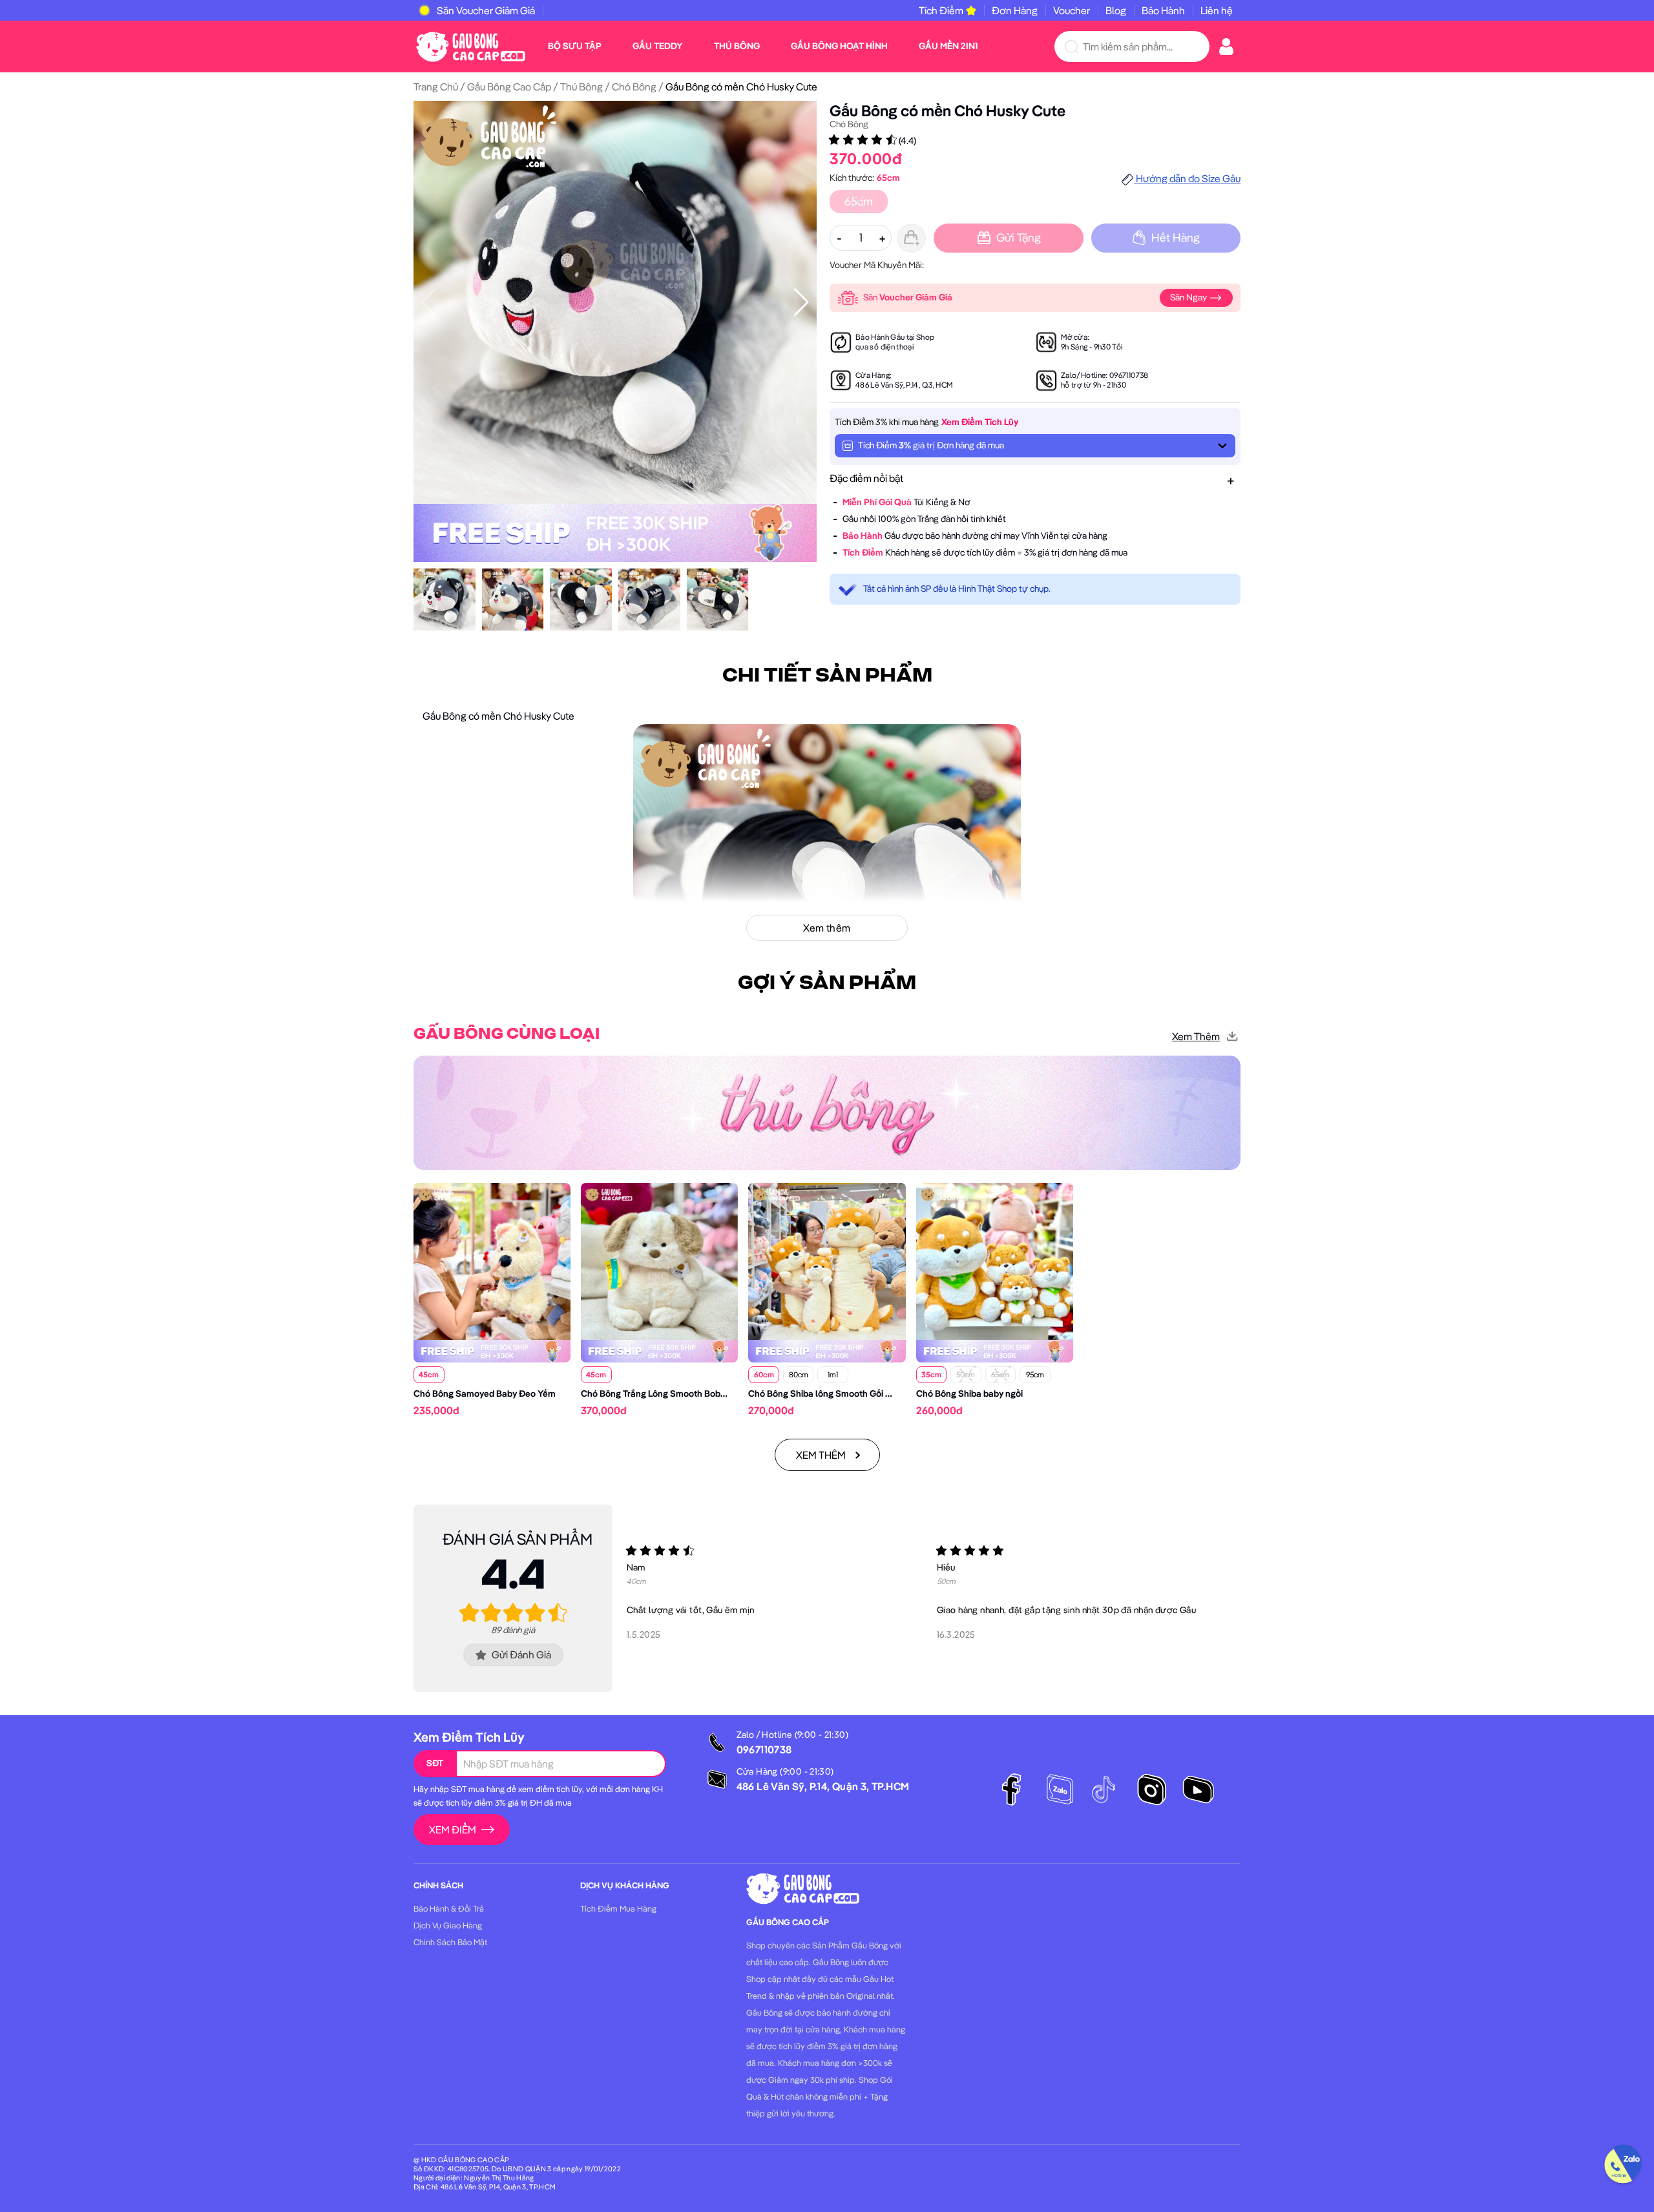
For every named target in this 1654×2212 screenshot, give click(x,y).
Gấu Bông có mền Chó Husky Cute (947, 110)
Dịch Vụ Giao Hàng (448, 1925)
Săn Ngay (1189, 297)
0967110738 (1129, 375)
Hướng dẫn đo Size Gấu (1187, 178)
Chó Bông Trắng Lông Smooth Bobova (658, 1393)
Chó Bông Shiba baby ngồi (969, 1393)
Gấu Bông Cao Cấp (509, 87)
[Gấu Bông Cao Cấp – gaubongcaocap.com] (471, 45)
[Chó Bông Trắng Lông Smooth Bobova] (659, 1260)
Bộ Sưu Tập (575, 46)
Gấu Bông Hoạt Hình (839, 46)
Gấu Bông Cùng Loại (507, 1034)
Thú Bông (737, 46)
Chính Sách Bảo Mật (450, 1942)
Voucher (1072, 10)
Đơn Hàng (1015, 10)
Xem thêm (1196, 1036)
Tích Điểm (941, 10)
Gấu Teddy (658, 46)
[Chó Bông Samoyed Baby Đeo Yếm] (492, 1260)
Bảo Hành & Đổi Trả (449, 1908)
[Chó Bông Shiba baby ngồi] (995, 1260)
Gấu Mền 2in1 (948, 46)
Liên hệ (1217, 10)
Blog (1116, 10)
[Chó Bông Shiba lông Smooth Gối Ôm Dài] (827, 1260)
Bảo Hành (1163, 10)
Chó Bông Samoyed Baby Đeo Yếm (485, 1393)
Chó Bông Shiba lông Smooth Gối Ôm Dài (832, 1393)
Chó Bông (634, 87)
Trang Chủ (436, 87)
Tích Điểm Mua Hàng (618, 1908)
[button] (801, 302)
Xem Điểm (453, 1830)
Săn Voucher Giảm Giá (486, 10)
